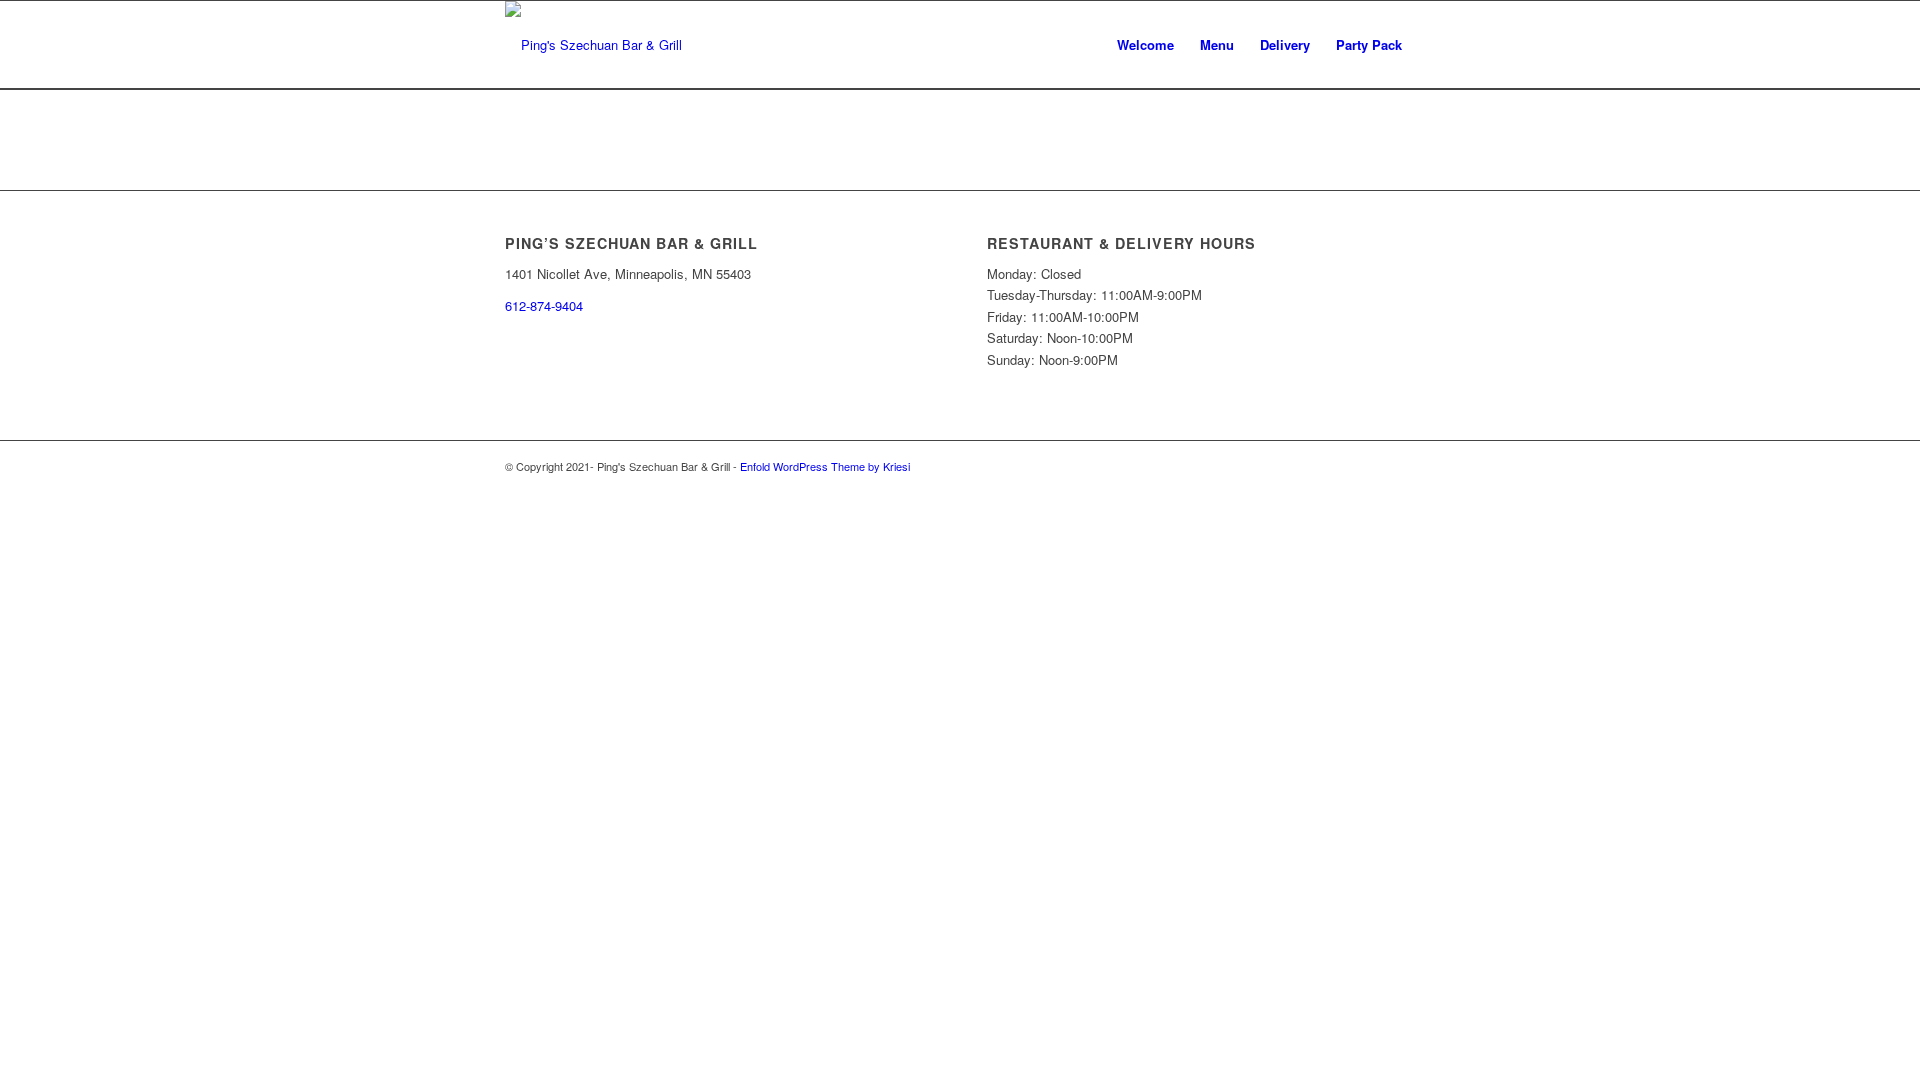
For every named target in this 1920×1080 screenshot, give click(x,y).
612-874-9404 (544, 305)
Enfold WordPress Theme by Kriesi (825, 466)
